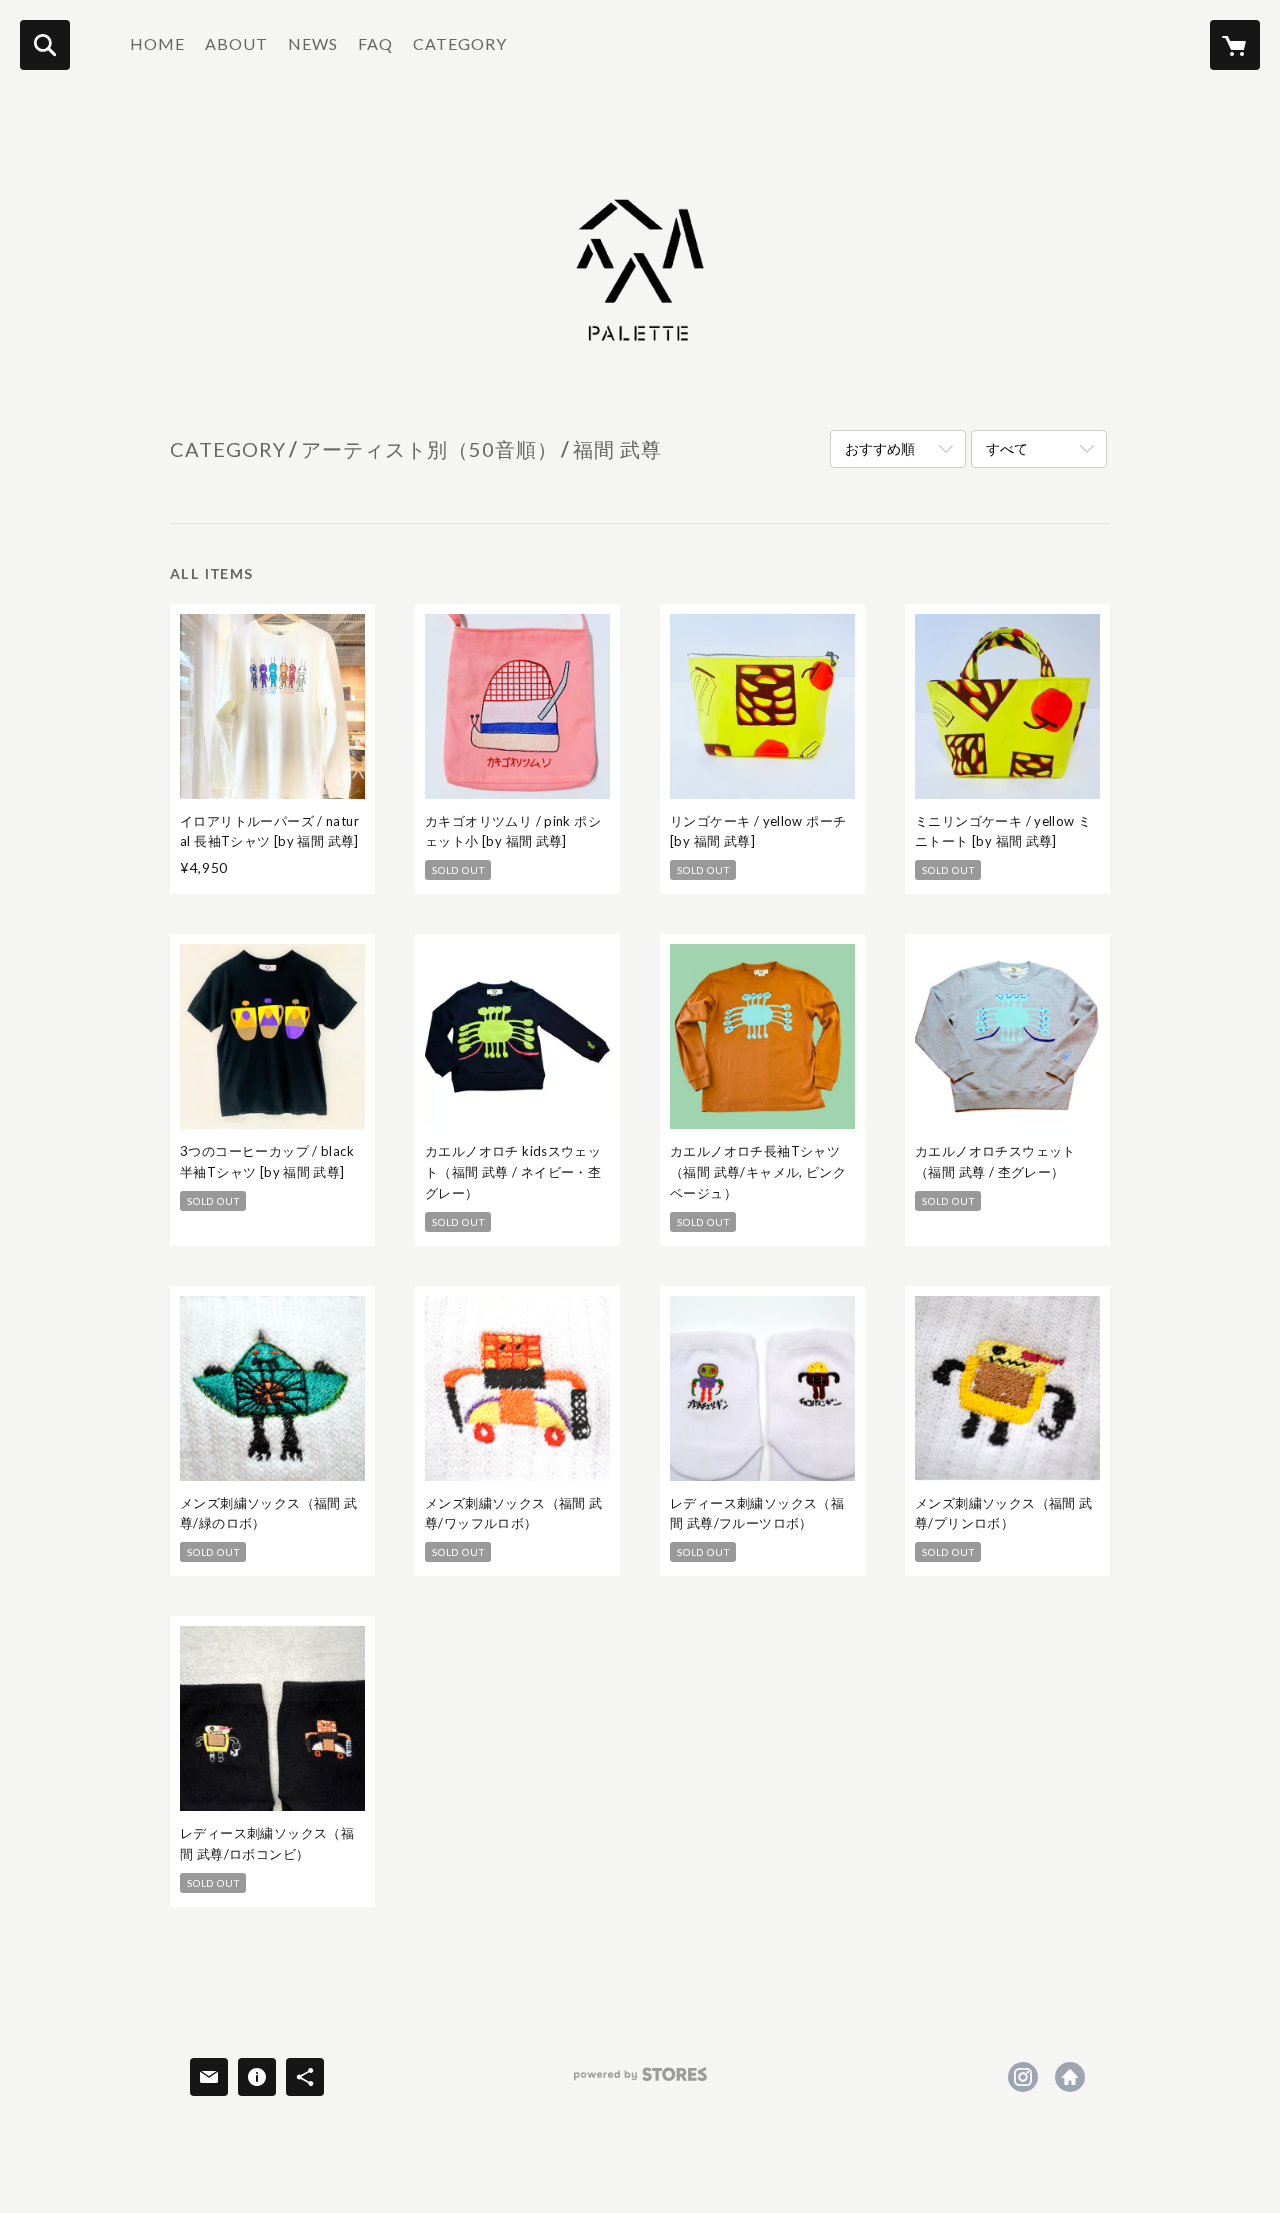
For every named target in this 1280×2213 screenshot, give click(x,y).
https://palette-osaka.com (1070, 2077)
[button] (460, 48)
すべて (1007, 448)
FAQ (375, 43)
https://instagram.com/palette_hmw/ (1023, 2077)
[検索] (45, 45)
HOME (157, 43)
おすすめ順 (880, 448)
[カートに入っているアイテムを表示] (1235, 45)
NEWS (313, 43)
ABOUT (236, 43)
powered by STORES (640, 2081)
